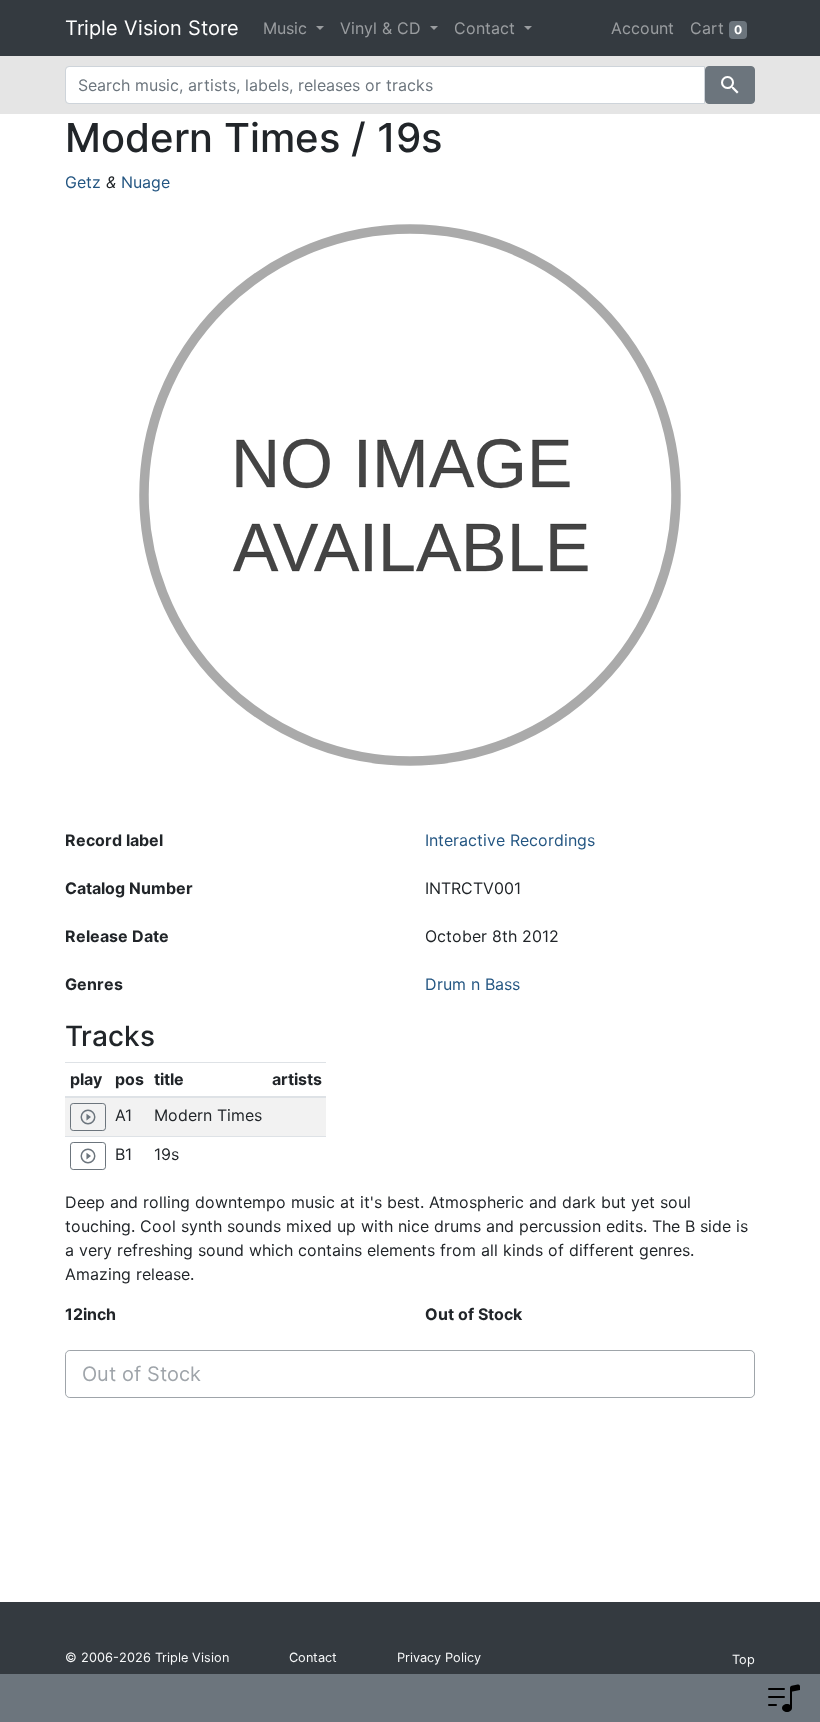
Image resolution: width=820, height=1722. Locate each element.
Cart (716, 28)
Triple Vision (192, 1657)
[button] (784, 1698)
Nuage (145, 182)
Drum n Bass (472, 984)
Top (743, 1659)
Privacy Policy (439, 1657)
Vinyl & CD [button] (383, 28)
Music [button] (287, 28)
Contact (313, 1657)
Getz (83, 182)
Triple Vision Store (152, 28)
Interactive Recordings (510, 840)
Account (642, 28)
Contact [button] (487, 28)
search (730, 85)
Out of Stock (141, 1374)
